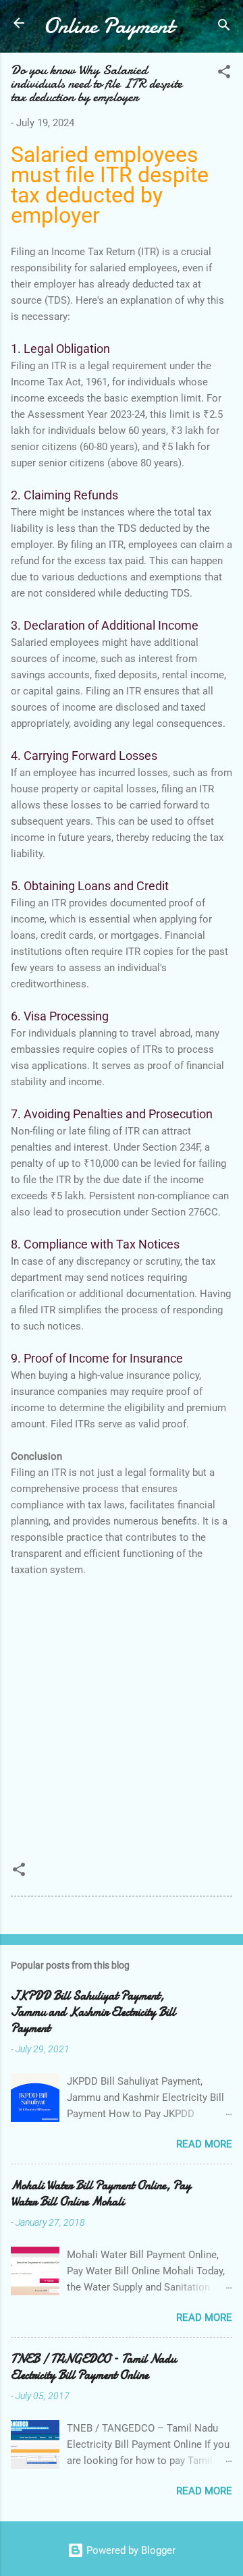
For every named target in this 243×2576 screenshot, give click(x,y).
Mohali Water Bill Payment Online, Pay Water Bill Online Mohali (101, 2194)
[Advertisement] (122, 1713)
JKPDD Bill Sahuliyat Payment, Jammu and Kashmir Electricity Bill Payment (93, 2012)
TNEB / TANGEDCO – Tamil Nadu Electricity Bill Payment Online (93, 2367)
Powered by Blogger (130, 2550)
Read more (204, 2144)
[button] (224, 74)
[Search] (224, 27)
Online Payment (108, 26)
